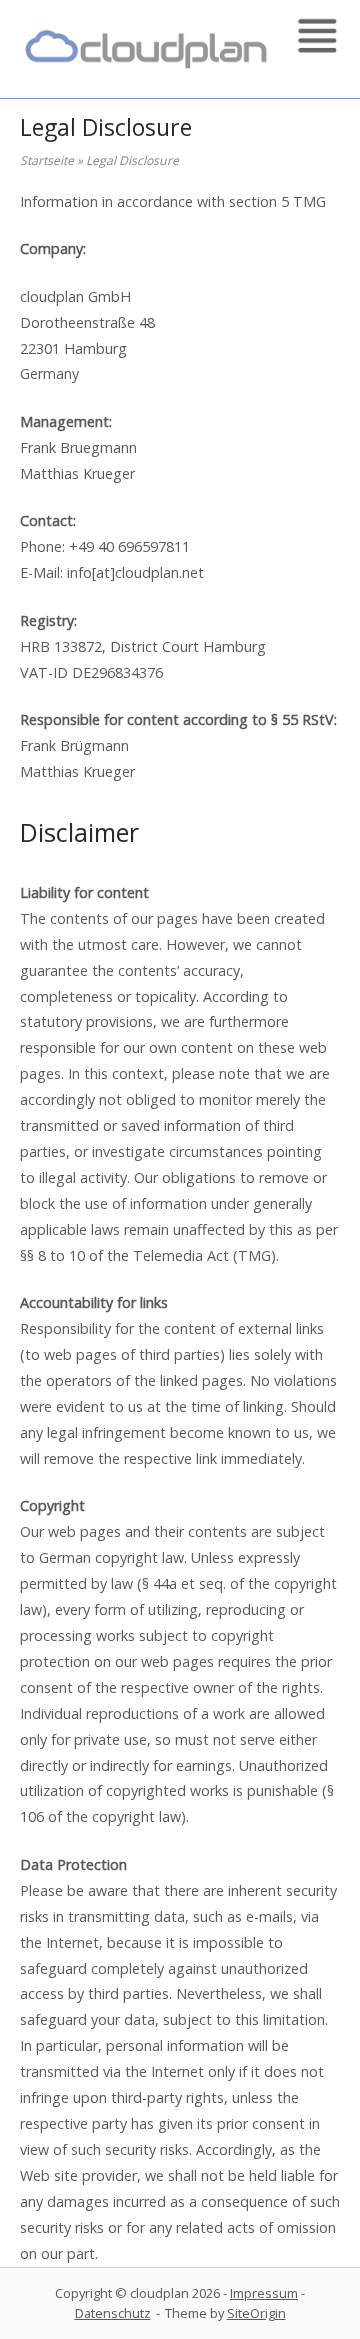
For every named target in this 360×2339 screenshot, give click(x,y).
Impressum (264, 2293)
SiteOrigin (256, 2313)
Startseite (47, 160)
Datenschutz (113, 2313)
